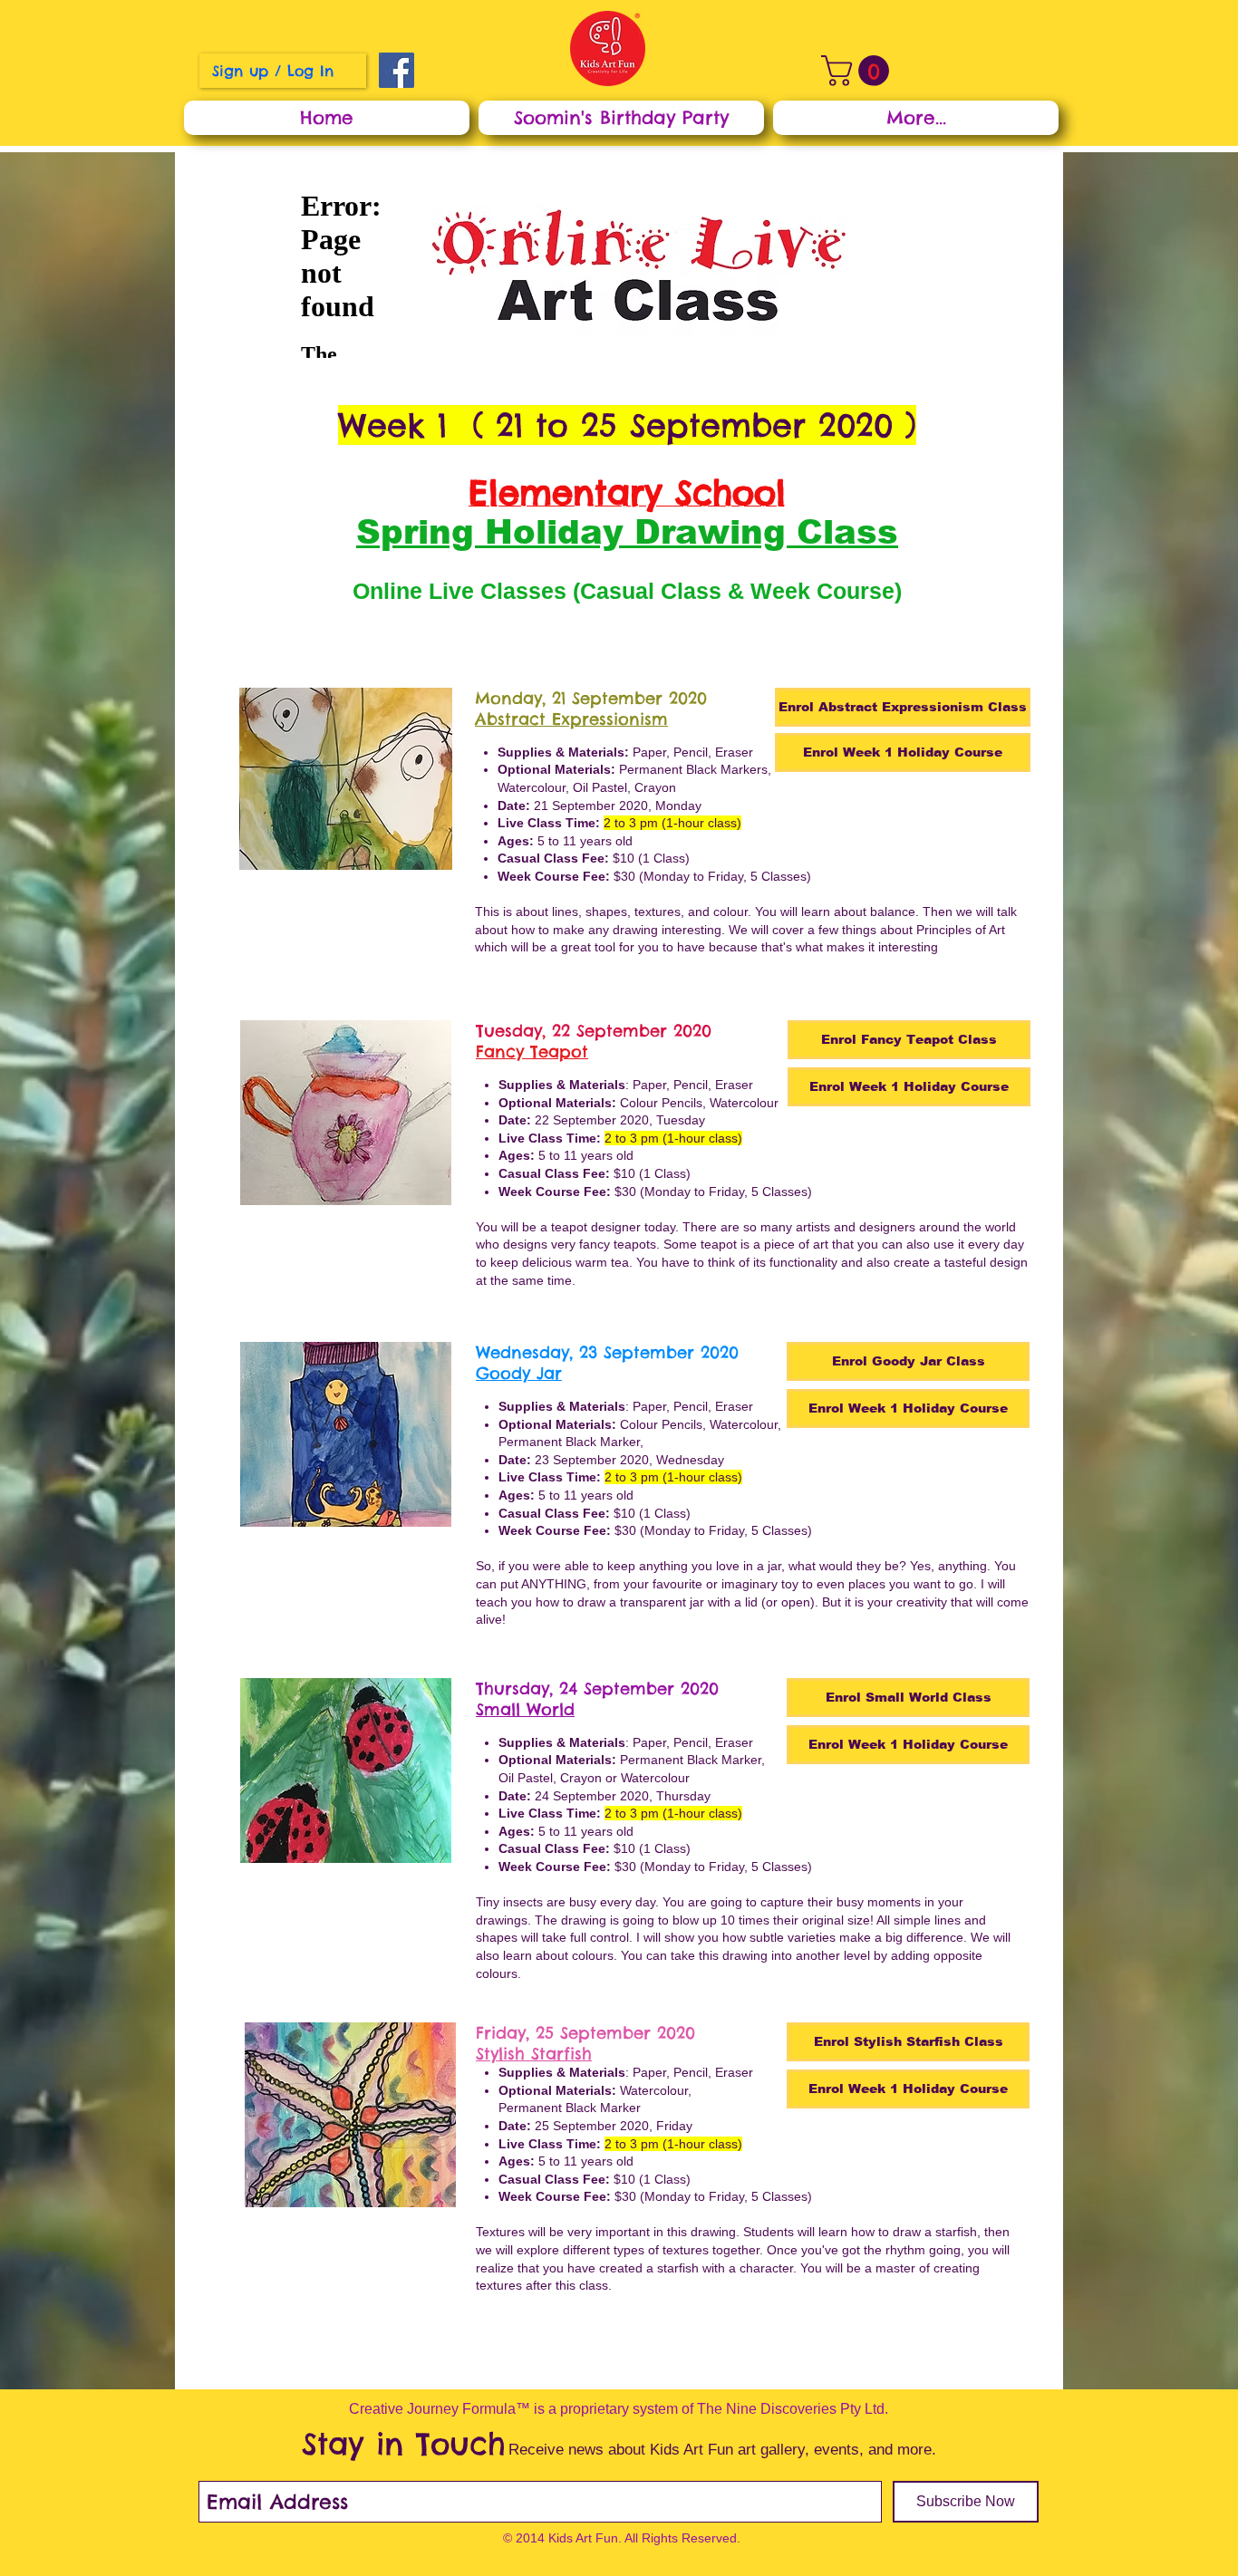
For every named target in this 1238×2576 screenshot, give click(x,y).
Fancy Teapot (532, 1052)
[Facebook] (397, 70)
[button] (859, 71)
